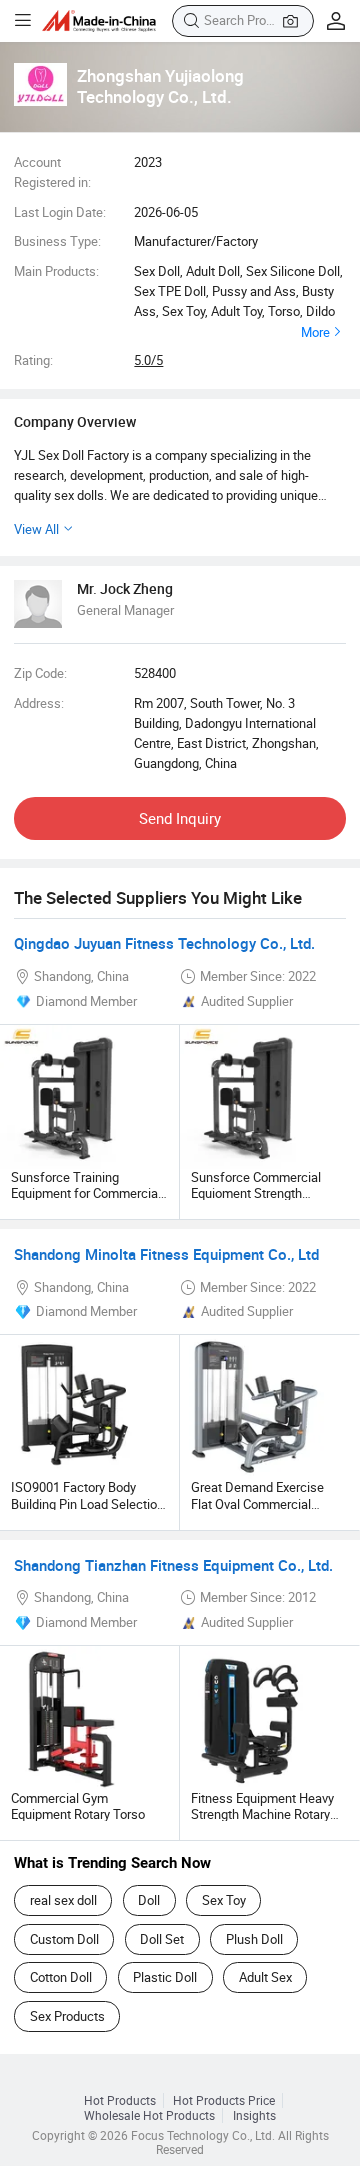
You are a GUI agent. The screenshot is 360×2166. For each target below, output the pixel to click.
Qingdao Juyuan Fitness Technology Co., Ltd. (164, 943)
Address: (39, 703)
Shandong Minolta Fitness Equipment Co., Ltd (166, 1254)
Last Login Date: (60, 212)
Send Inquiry (180, 818)
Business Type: (57, 241)
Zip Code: (40, 673)
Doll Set (162, 1939)
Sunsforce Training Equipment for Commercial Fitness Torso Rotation (86, 1193)
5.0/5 (148, 360)
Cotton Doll (61, 1977)
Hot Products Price (224, 2100)
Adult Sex (265, 1977)
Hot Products (120, 2100)
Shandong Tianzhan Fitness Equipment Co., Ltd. (173, 1565)
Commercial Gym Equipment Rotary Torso (78, 1806)
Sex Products (67, 2016)
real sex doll (63, 1900)
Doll (149, 1900)
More (315, 332)
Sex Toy (224, 1900)
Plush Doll (254, 1939)
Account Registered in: (52, 172)
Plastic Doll (165, 1977)
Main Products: (56, 271)
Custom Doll (64, 1939)
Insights (254, 2115)
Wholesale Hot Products (149, 2115)
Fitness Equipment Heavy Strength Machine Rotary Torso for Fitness (262, 1814)
